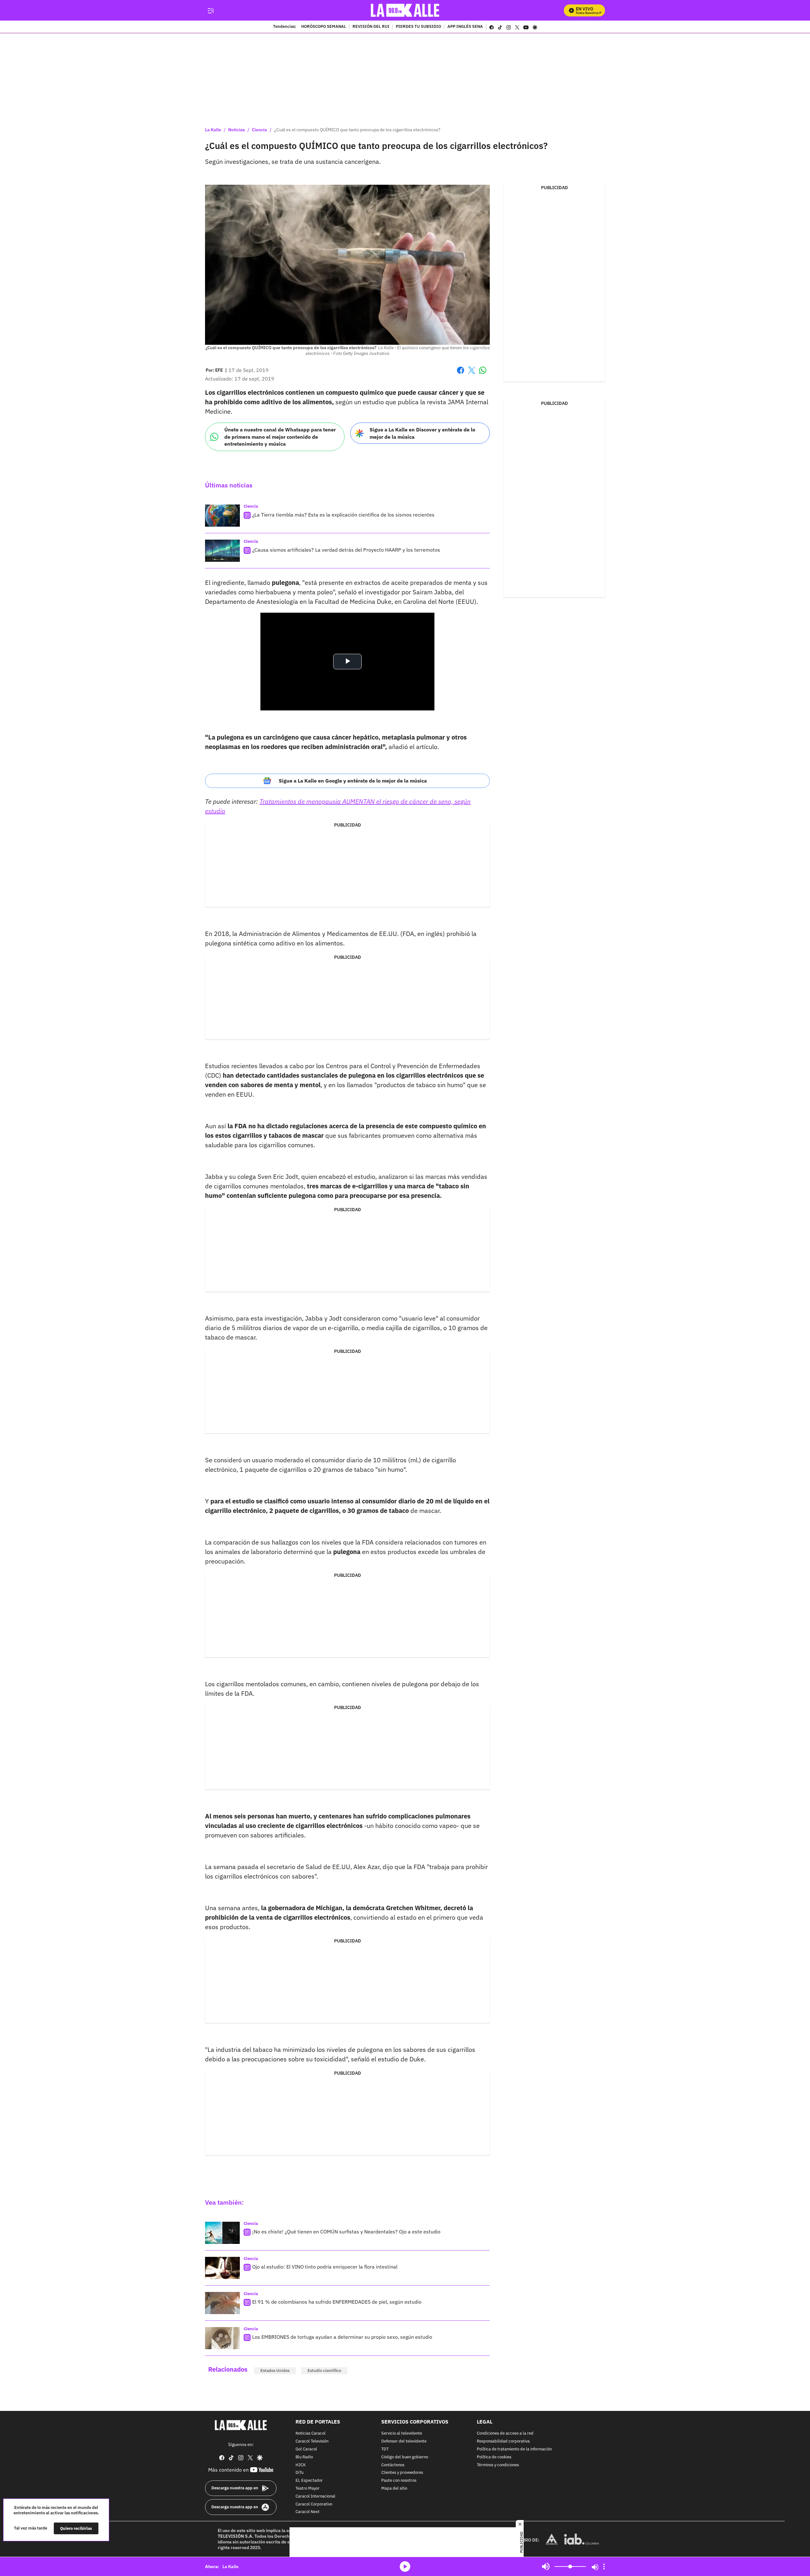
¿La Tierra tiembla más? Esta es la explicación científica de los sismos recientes (343, 515)
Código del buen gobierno (405, 2457)
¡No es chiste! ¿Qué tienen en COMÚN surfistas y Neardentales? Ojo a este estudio (346, 2232)
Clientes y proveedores (402, 2473)
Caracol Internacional (315, 2496)
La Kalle (213, 130)
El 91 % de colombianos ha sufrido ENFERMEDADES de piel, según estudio (337, 2302)
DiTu (299, 2473)
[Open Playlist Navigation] (604, 2567)
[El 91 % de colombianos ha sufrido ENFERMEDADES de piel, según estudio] (222, 2303)
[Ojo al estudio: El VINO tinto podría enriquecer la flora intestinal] (222, 2268)
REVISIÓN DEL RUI (371, 27)
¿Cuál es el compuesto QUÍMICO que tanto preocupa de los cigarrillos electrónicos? (357, 130)
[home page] (405, 10)
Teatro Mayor (308, 2489)
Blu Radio (304, 2457)
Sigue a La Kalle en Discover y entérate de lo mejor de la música (422, 433)
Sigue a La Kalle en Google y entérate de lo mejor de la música (353, 781)
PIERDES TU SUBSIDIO (418, 27)
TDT (385, 2449)
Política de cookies (494, 2457)
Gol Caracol (306, 2449)
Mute (546, 2567)
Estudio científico (324, 2371)
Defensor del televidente (404, 2441)
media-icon (405, 2567)
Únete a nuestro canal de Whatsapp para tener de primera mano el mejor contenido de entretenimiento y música (280, 437)
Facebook (461, 374)
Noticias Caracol (311, 2434)
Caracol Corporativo (314, 2504)
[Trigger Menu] (211, 10)
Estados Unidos (275, 2371)
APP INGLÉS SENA (465, 27)
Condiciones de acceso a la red (505, 2434)
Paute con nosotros (399, 2481)
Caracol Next (308, 2512)
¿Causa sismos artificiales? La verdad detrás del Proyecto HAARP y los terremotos (346, 550)
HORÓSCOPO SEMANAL (324, 27)
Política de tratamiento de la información (514, 2449)
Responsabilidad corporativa (503, 2441)
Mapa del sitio (394, 2489)
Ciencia (259, 130)
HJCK (301, 2465)
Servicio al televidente (402, 2434)
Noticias (237, 130)
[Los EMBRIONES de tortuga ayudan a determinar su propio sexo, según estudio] (222, 2338)
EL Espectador (309, 2481)
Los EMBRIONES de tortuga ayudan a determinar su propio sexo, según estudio (342, 2337)
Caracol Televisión (312, 2441)
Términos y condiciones (498, 2465)
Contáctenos (393, 2465)
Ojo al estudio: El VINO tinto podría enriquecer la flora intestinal (325, 2267)
